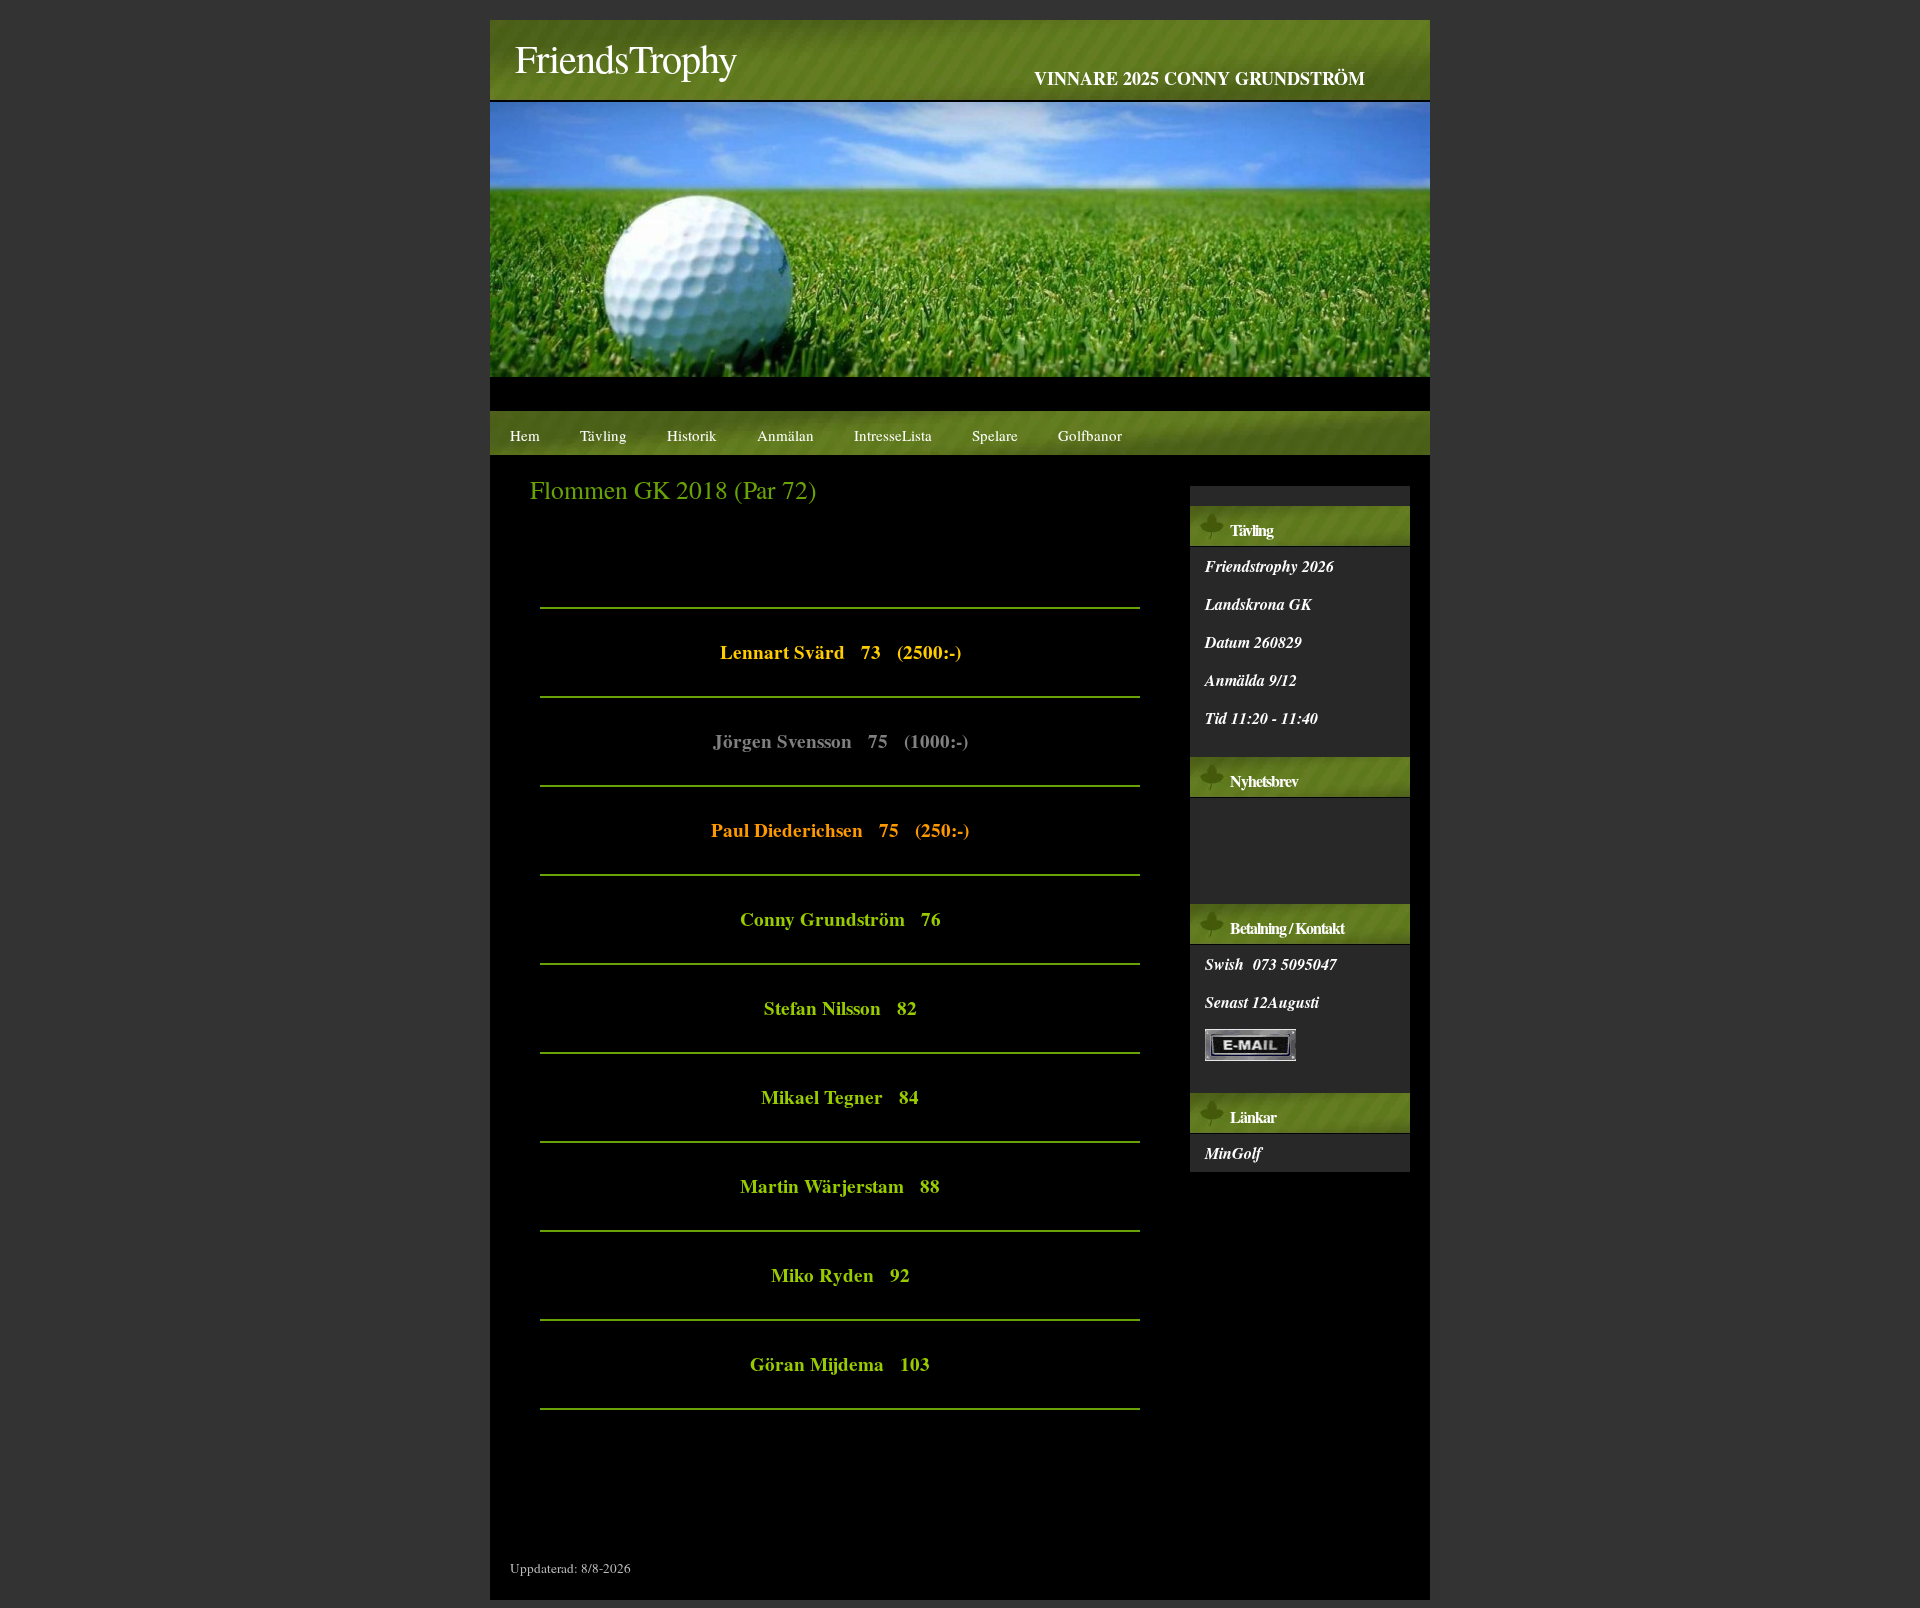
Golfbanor (1090, 435)
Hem (525, 435)
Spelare (995, 435)
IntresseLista (893, 435)
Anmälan (785, 435)
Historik (692, 435)
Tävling (603, 435)
